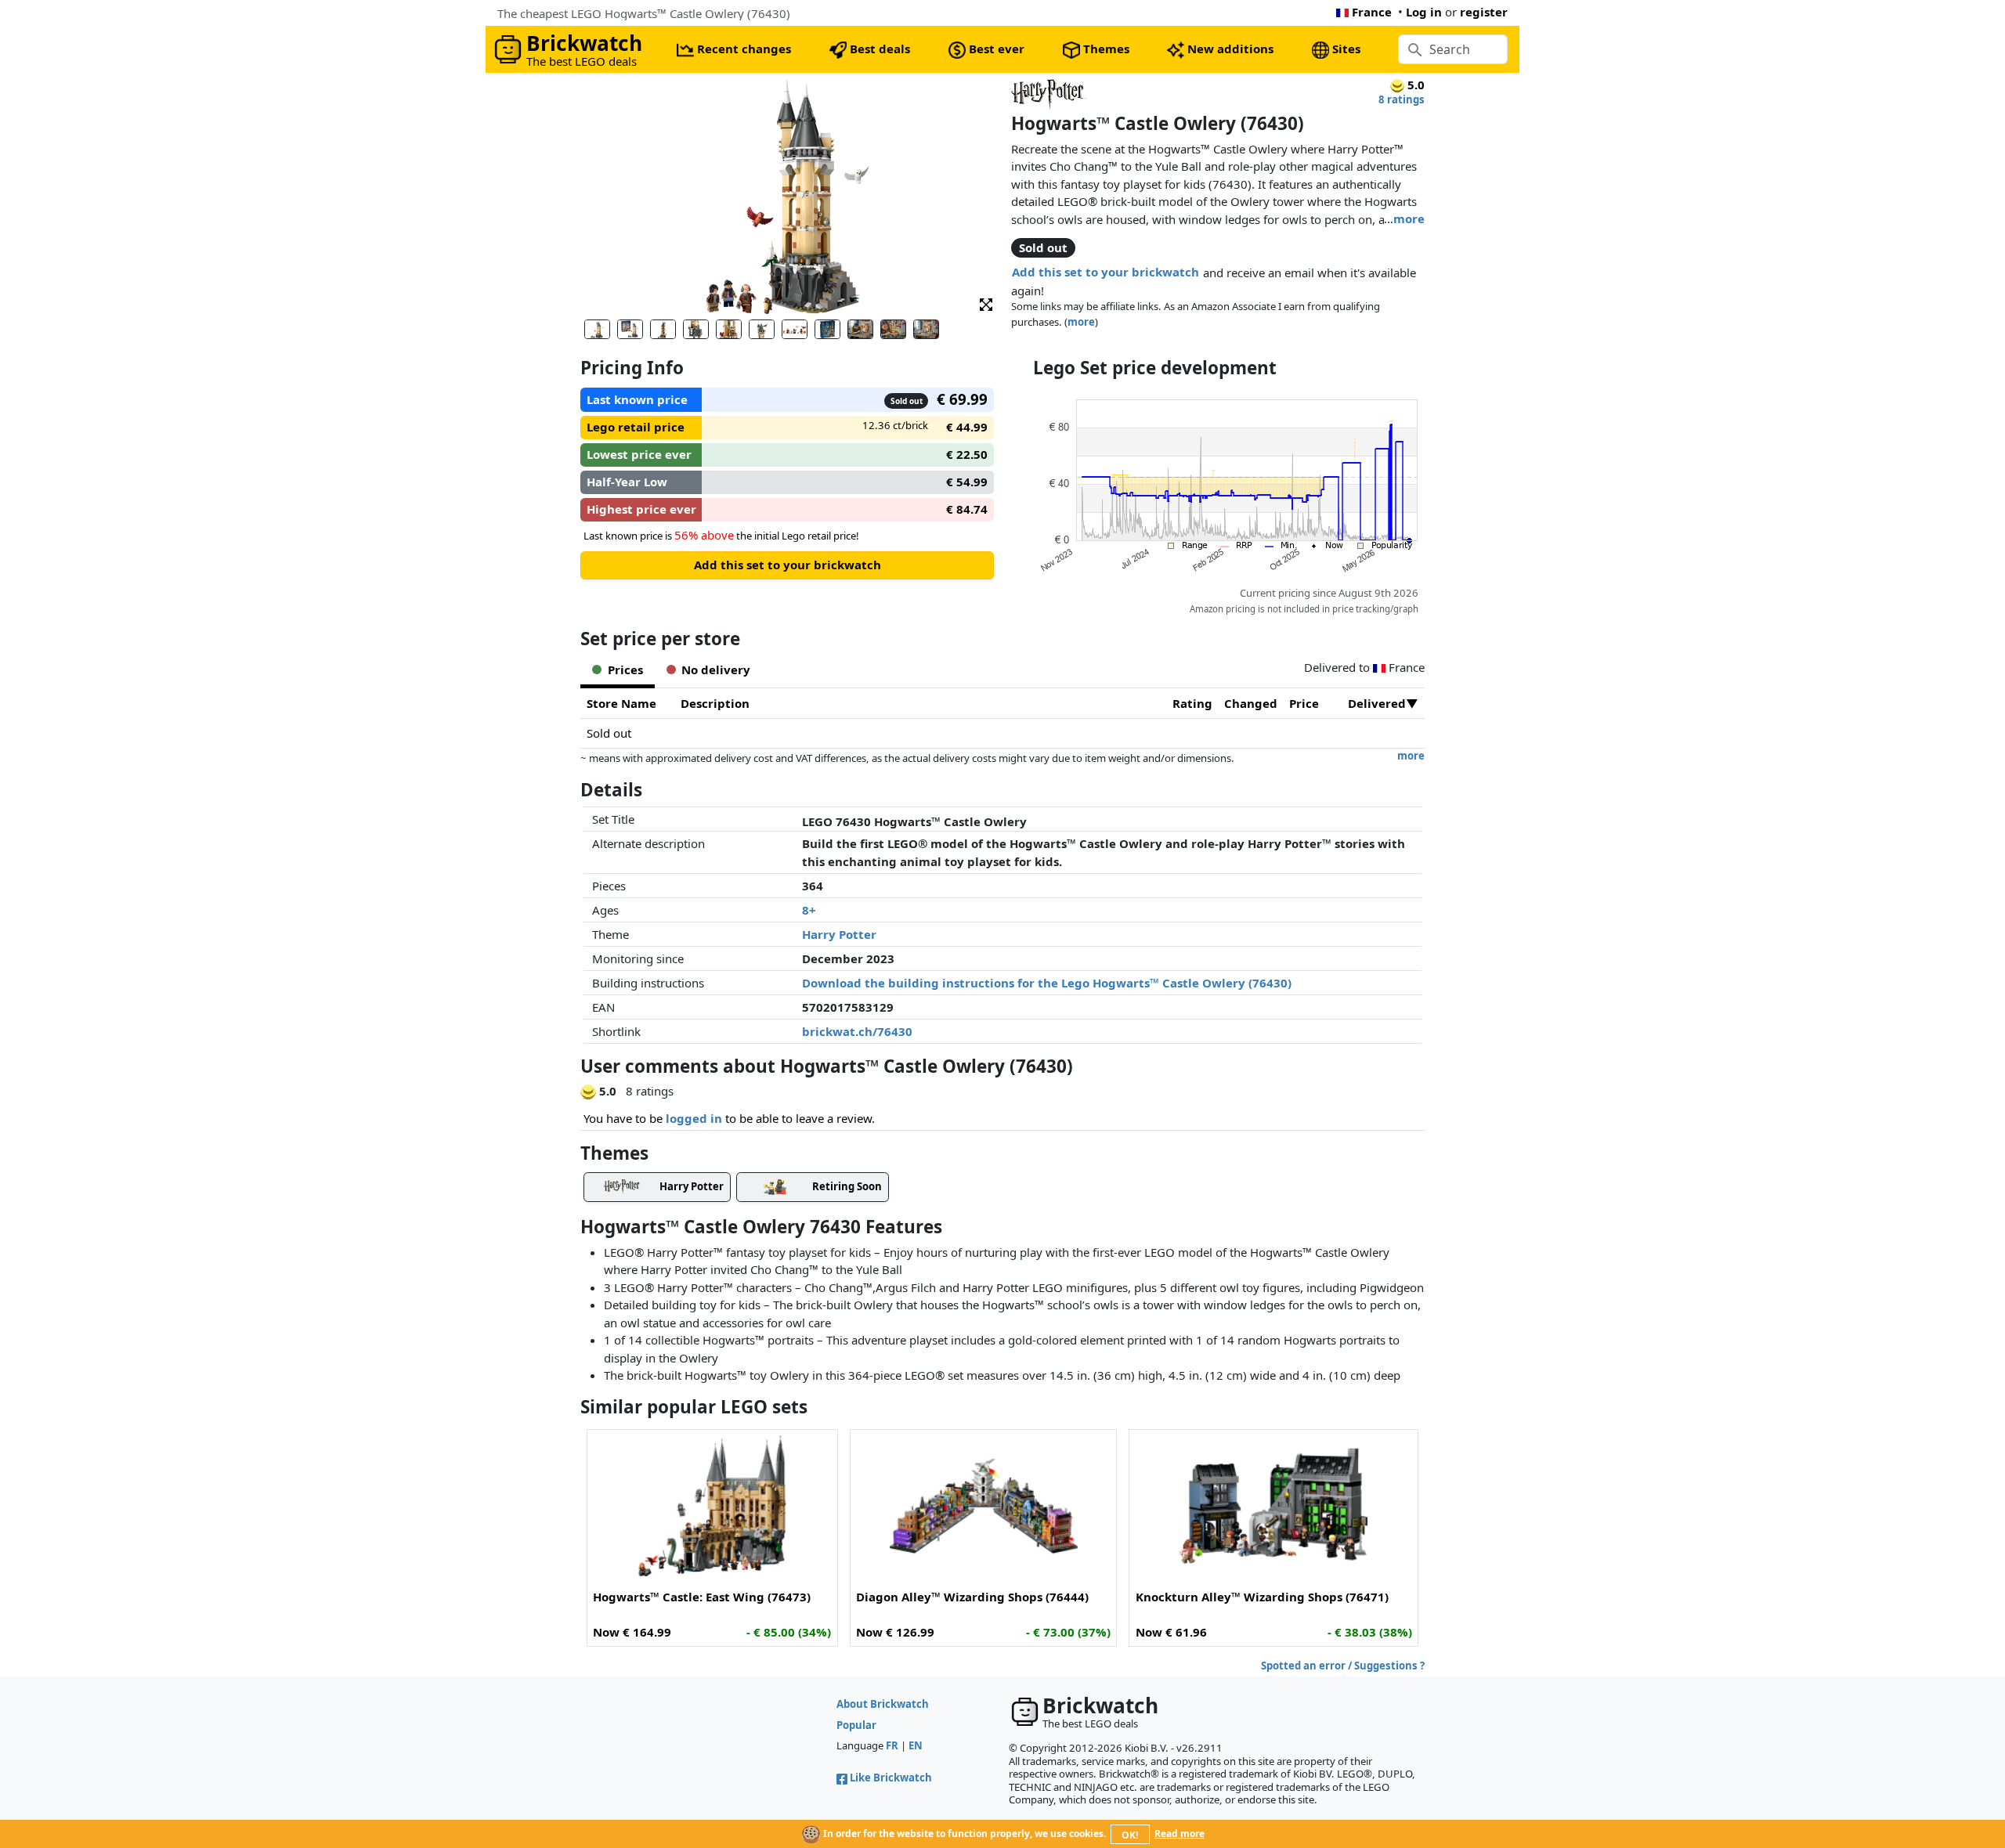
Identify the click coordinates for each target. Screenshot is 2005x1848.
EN (916, 1745)
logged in (694, 1118)
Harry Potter (839, 934)
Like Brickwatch (891, 1778)
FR (892, 1745)
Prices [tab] (625, 670)
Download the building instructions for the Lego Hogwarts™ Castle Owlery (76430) (1047, 983)
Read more (1180, 1834)
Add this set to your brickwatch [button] (1105, 272)
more (1409, 218)
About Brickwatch (883, 1704)
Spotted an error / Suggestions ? (1343, 1666)
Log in (1424, 12)
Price (1304, 703)
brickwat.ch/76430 (857, 1031)
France (1372, 12)
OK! (1130, 1835)
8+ (809, 910)
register (1484, 12)
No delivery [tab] (716, 670)
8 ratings (1402, 99)
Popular (856, 1725)
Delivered (1377, 703)
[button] (986, 303)
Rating (1192, 703)
